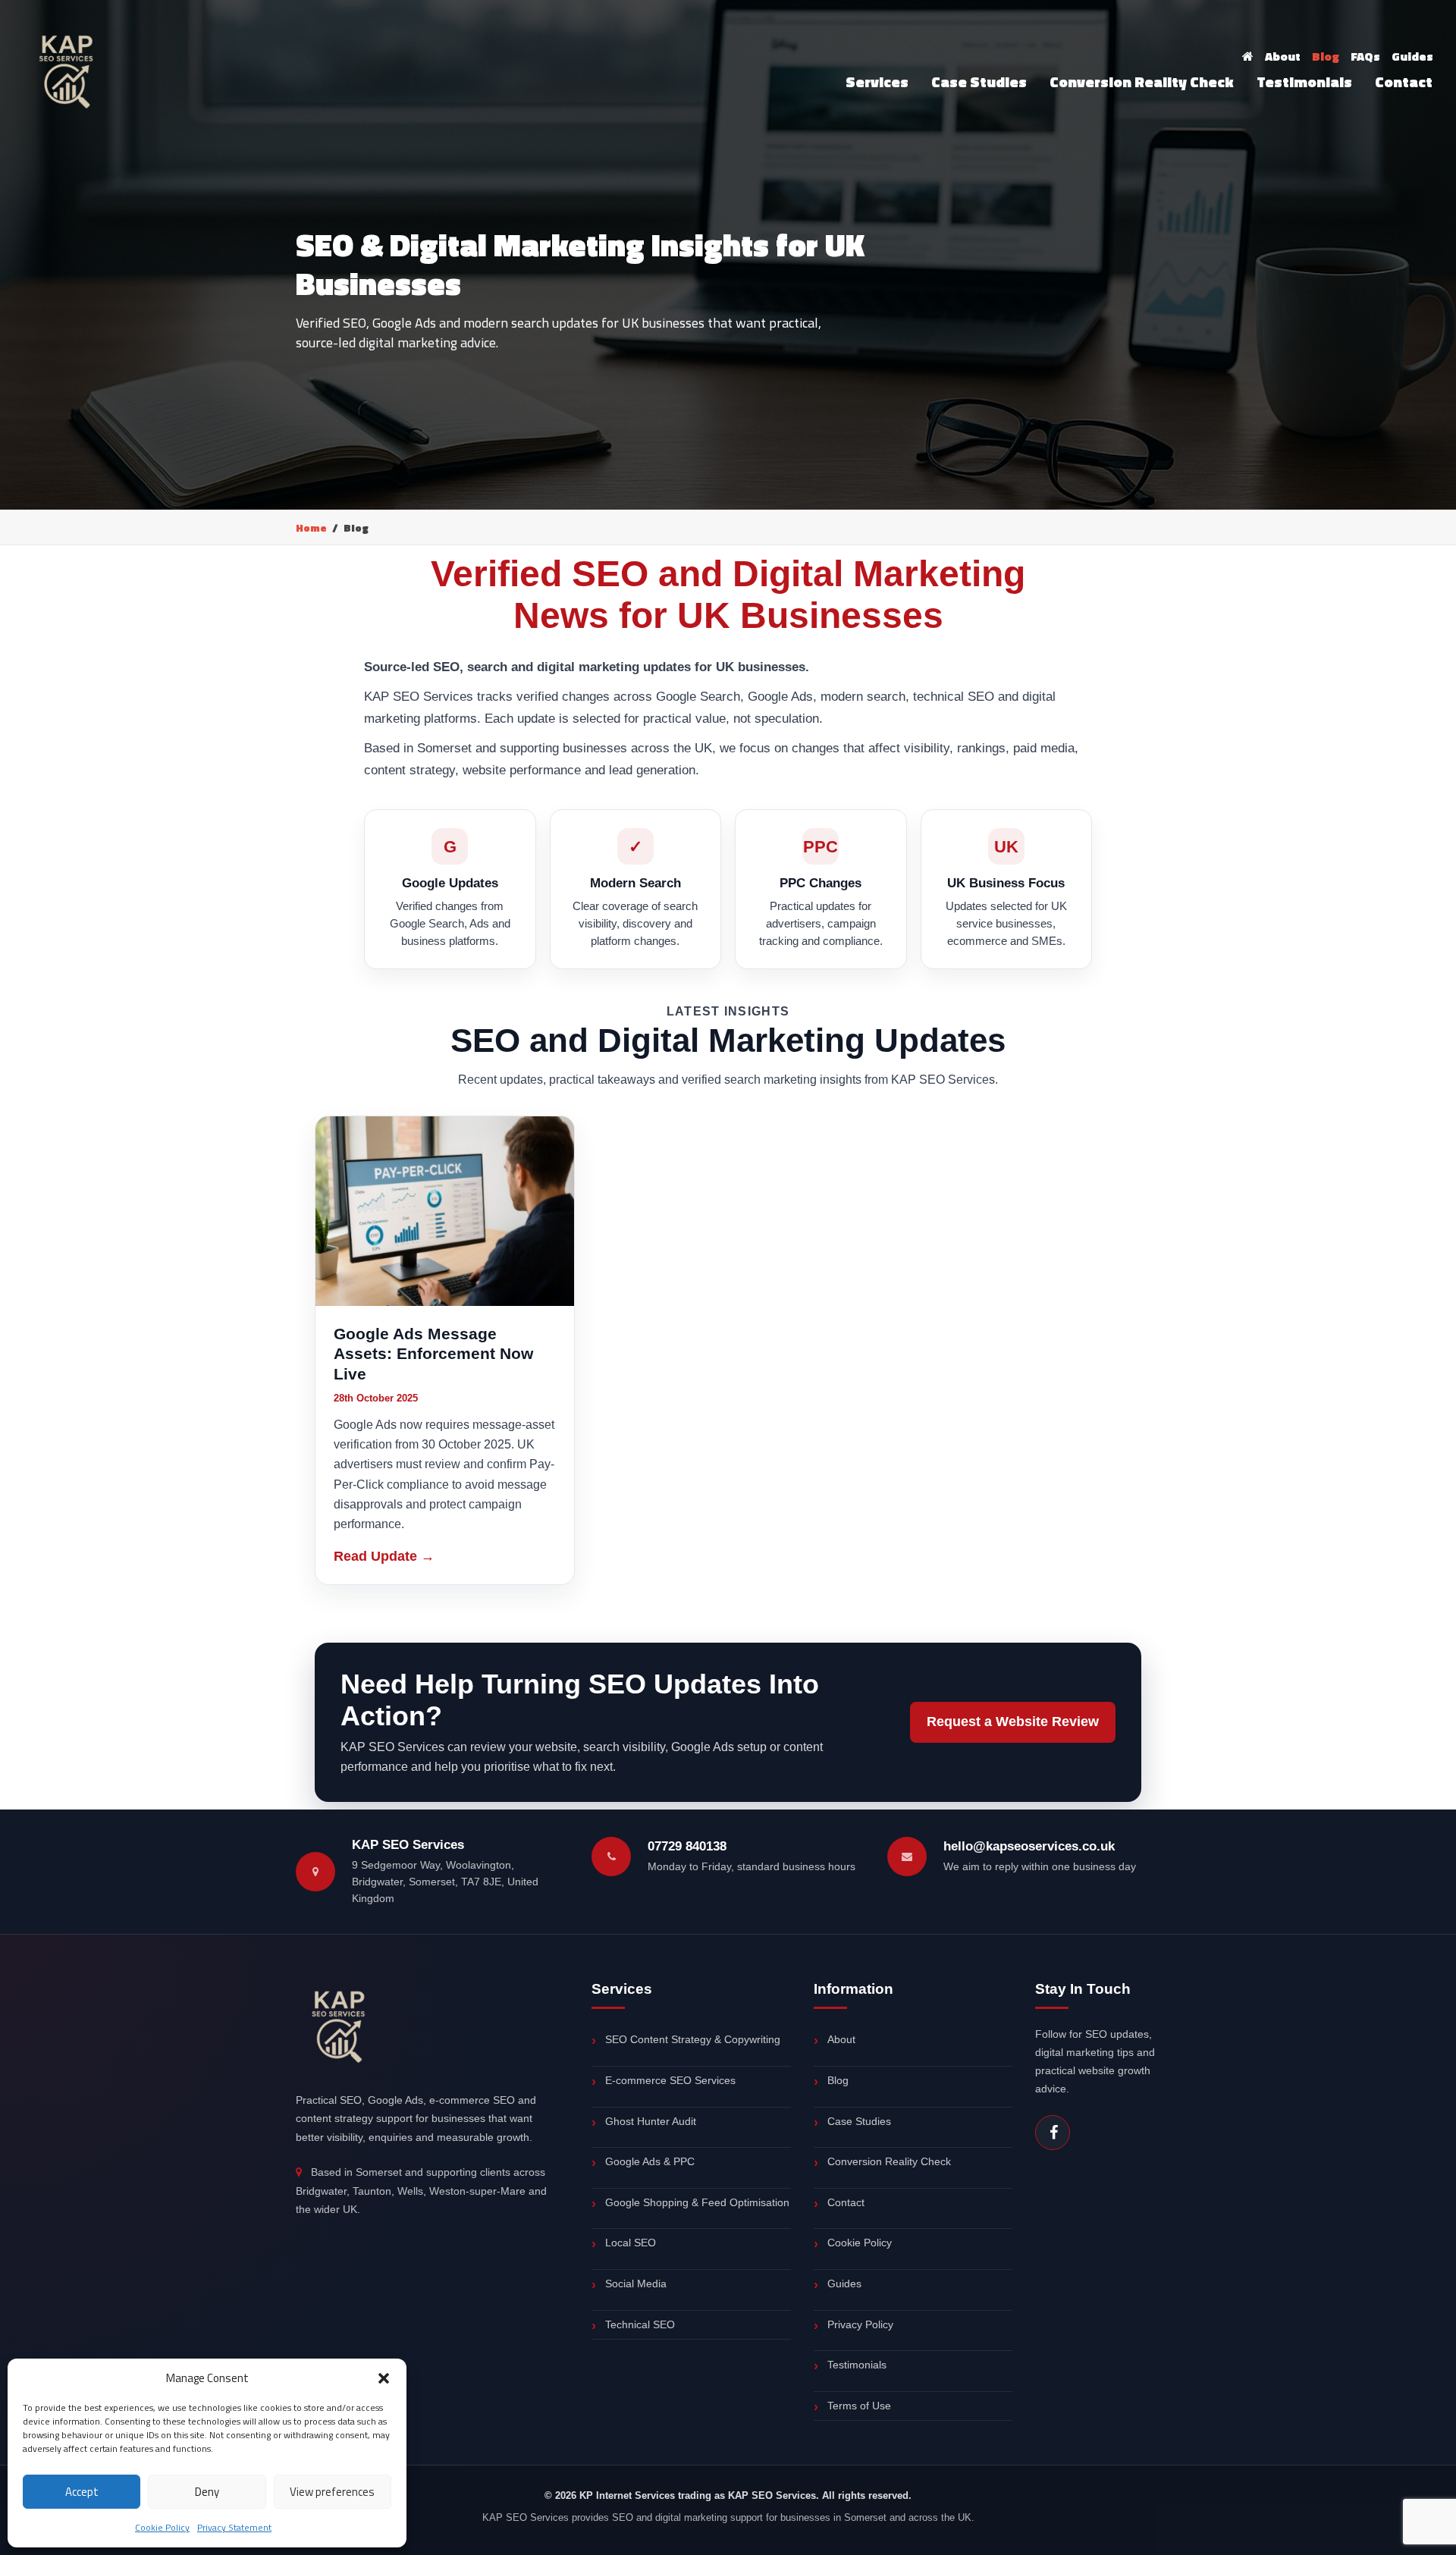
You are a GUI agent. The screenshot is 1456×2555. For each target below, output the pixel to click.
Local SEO (631, 2243)
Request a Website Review (1013, 1722)
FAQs (1365, 56)
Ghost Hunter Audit (651, 2121)
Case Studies (979, 82)
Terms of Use (859, 2406)
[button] (384, 2378)
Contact (1404, 82)
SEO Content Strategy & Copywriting (693, 2039)
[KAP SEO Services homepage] (340, 2023)
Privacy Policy (860, 2324)
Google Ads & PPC (650, 2161)
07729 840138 (687, 1846)
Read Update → (384, 1556)
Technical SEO (640, 2324)
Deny (207, 2492)
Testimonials (1304, 82)
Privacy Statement (234, 2527)
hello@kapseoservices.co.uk (1029, 1846)
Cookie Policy (162, 2527)
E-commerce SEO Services (670, 2080)
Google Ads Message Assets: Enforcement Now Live (433, 1354)
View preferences (332, 2492)
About (1283, 56)
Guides (1412, 56)
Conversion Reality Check (1142, 82)
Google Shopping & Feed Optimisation (697, 2202)
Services (877, 82)
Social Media (636, 2283)
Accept (82, 2492)
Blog (1326, 56)
